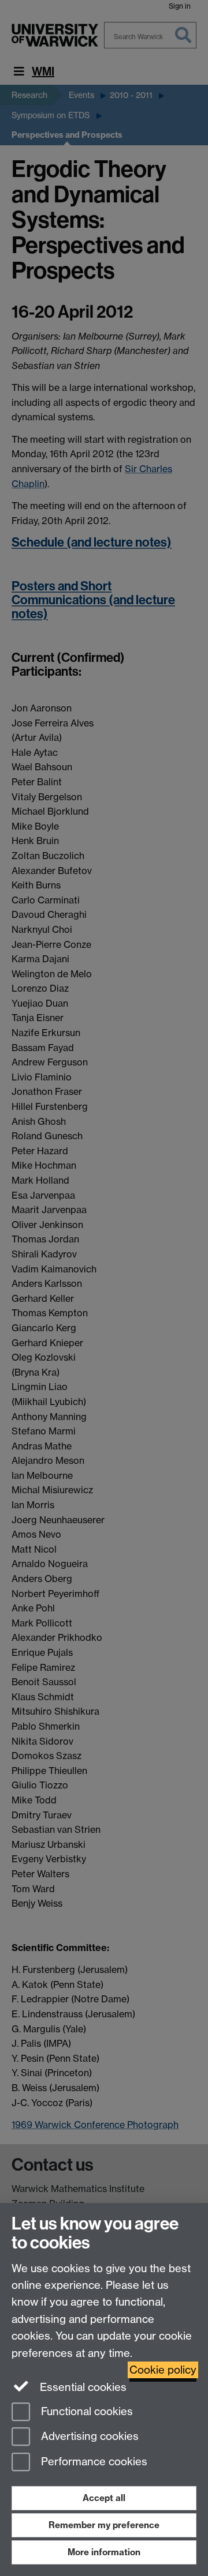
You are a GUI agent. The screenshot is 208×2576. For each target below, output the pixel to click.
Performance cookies (93, 2462)
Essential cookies (82, 2387)
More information (104, 2552)
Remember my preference (104, 2525)
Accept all (104, 2498)
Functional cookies (86, 2411)
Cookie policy (163, 2370)
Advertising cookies (88, 2437)
